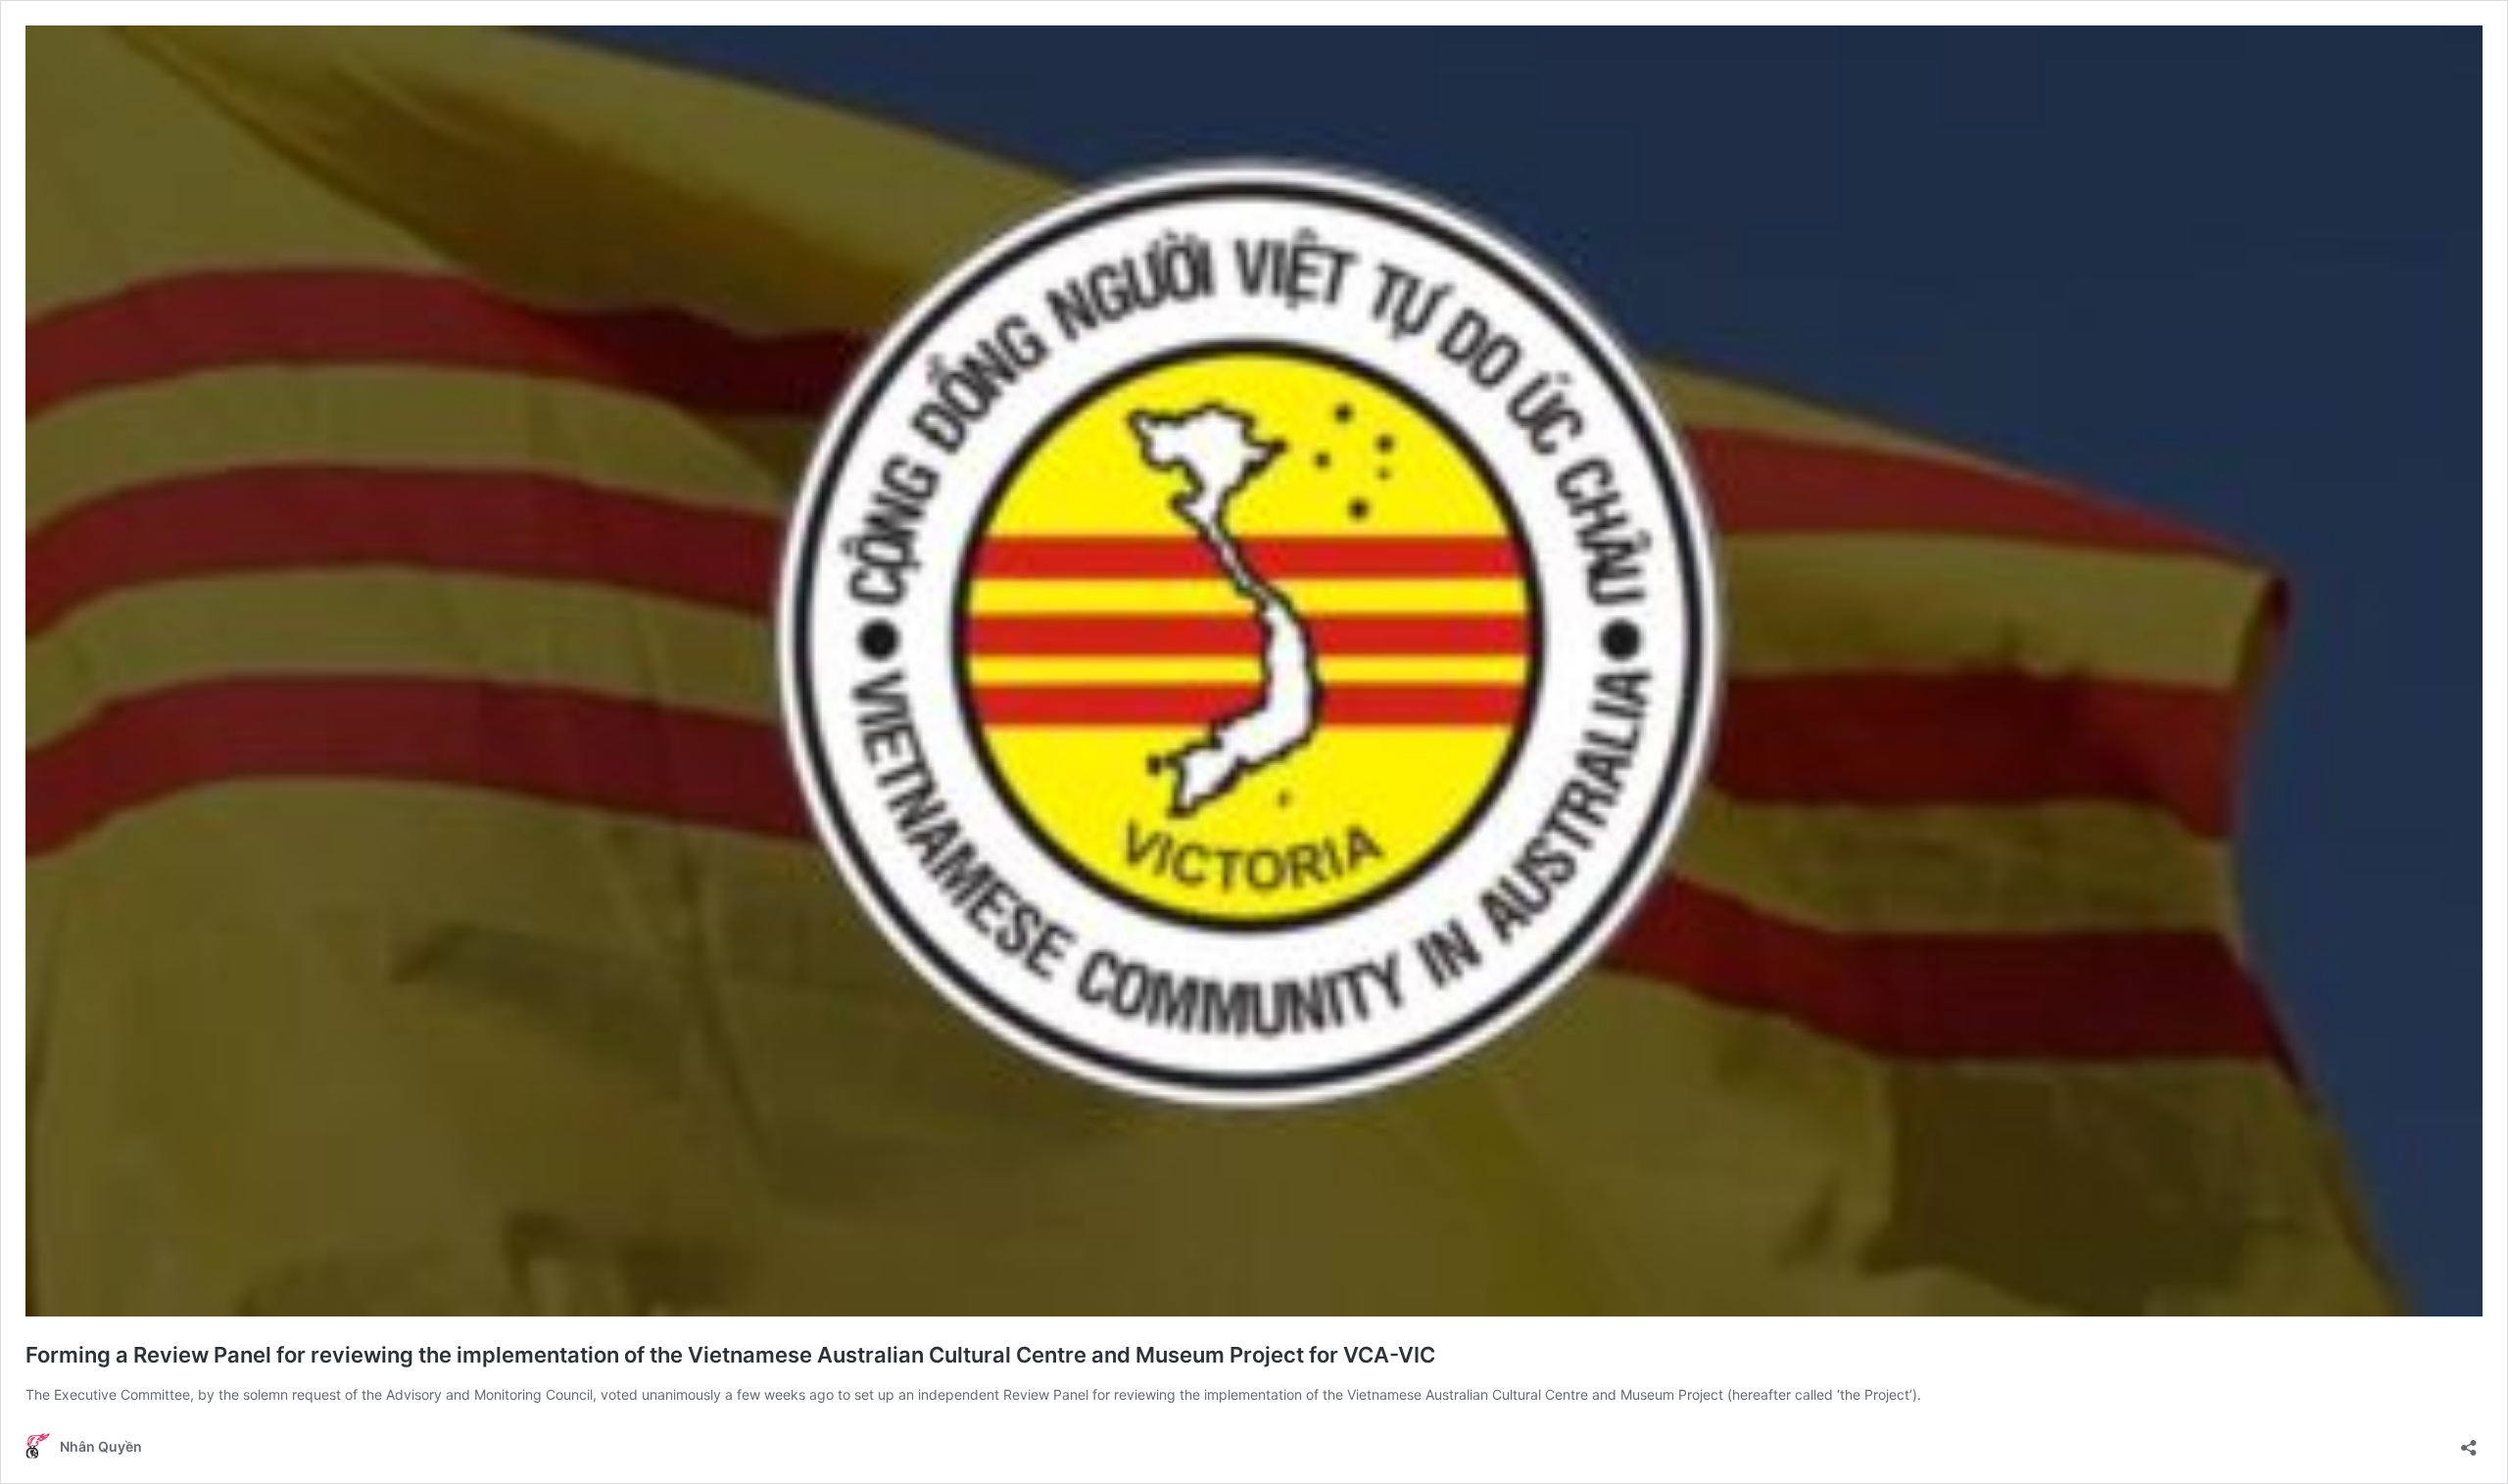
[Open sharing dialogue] (2469, 1441)
